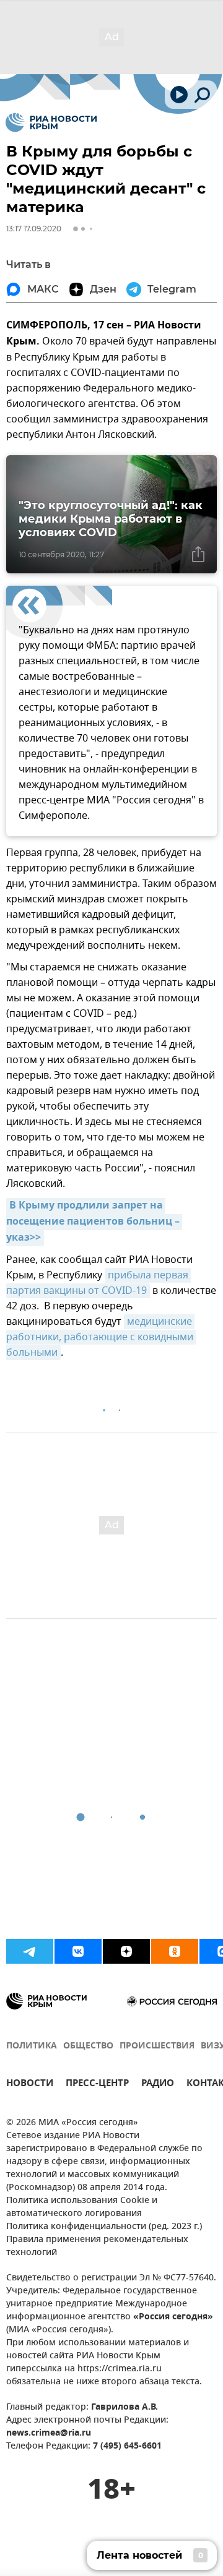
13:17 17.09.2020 (34, 229)
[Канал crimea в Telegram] (30, 1951)
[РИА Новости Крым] (51, 122)
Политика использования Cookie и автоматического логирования (82, 2207)
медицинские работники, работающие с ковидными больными (101, 1337)
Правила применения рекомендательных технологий (97, 2246)
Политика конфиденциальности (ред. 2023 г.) (104, 2227)
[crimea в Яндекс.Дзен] (126, 1951)
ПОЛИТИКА (32, 2046)
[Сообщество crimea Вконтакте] (78, 1951)
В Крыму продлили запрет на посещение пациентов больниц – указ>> (94, 1222)
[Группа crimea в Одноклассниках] (175, 1951)
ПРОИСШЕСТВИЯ (157, 2046)
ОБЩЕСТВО (88, 2046)
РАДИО (158, 2085)
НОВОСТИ (30, 2085)
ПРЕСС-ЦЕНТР (97, 2085)
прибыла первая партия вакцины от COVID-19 (98, 1283)
